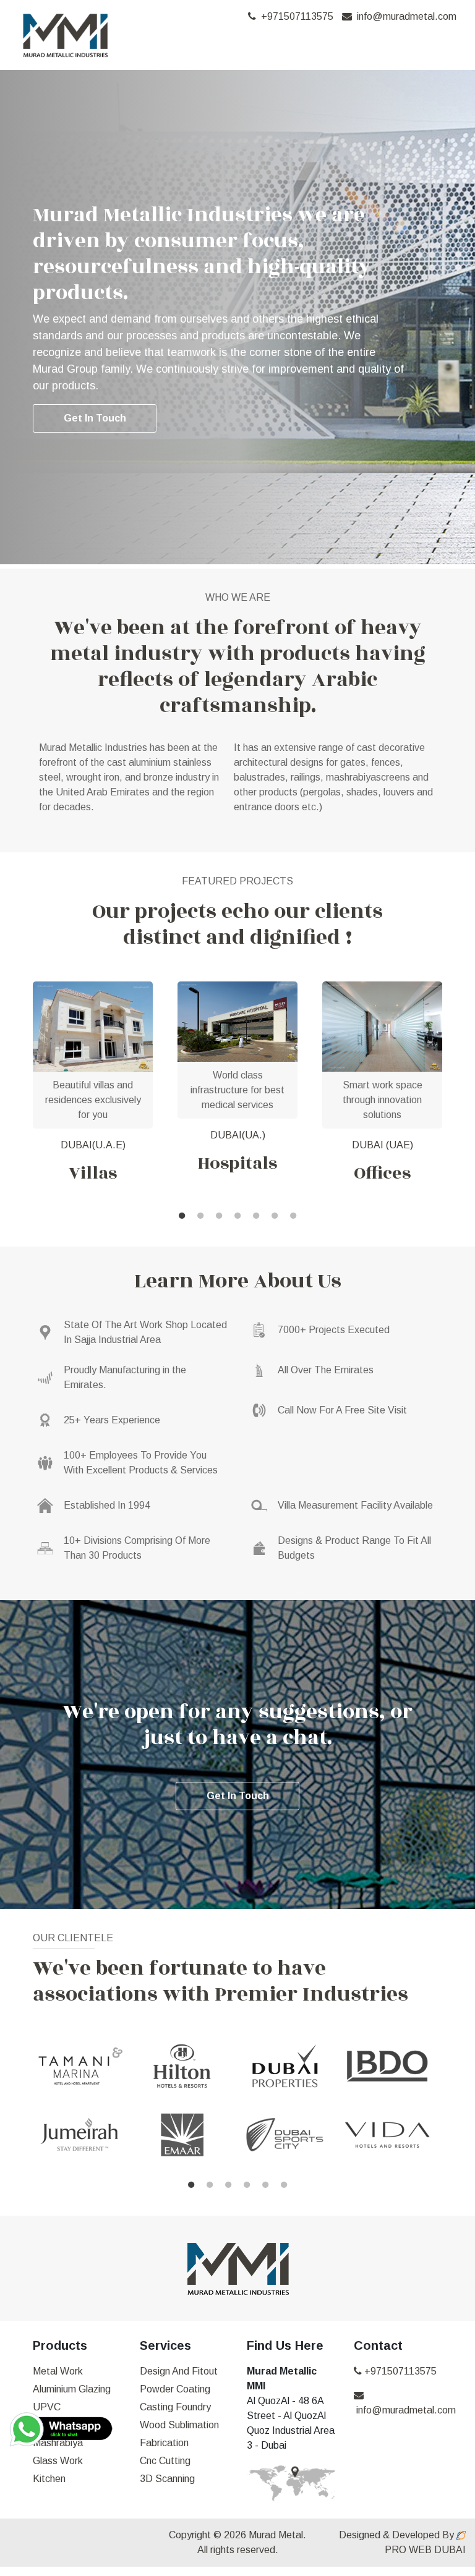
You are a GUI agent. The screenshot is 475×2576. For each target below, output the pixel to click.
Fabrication (164, 2443)
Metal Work (58, 2371)
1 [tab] (182, 1216)
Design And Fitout (179, 2371)
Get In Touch (95, 418)
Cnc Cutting (165, 2461)
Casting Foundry (175, 2407)
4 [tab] (237, 1216)
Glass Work (58, 2461)
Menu (425, 43)
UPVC (47, 2407)
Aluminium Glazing (72, 2389)
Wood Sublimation (179, 2425)
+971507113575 (295, 16)
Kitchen (49, 2479)
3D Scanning (167, 2479)
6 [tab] (275, 1216)
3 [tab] (219, 1216)
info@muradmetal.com (404, 16)
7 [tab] (293, 1216)
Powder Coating (175, 2389)
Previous (24, 2107)
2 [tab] (200, 1216)
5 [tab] (256, 1216)
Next (451, 1094)
